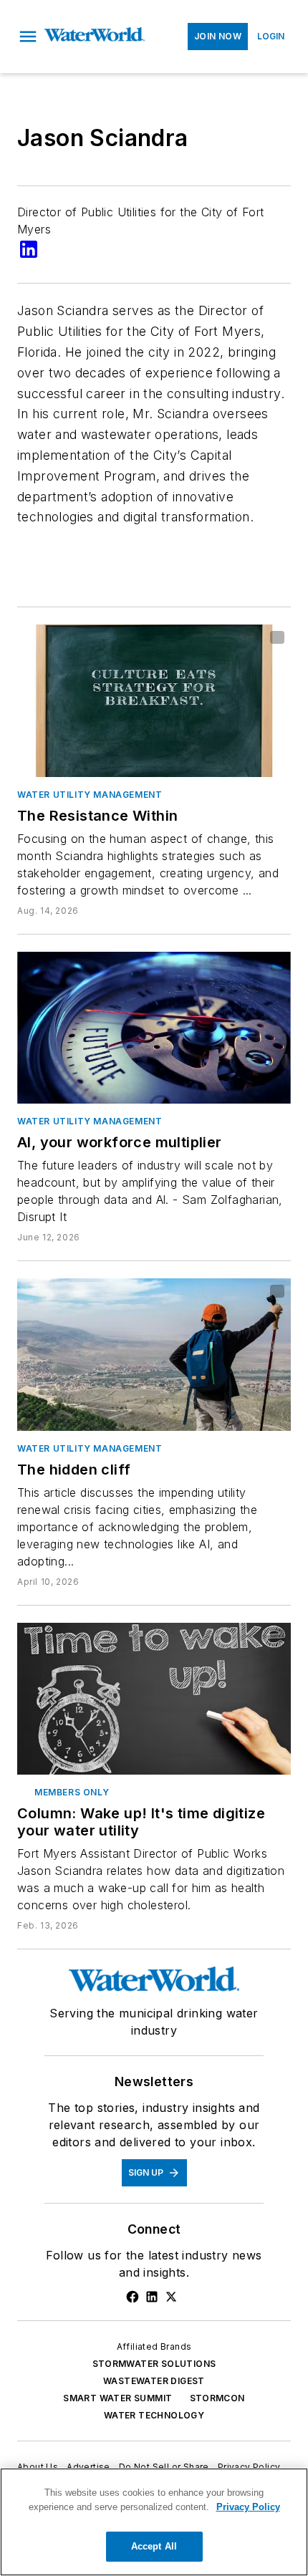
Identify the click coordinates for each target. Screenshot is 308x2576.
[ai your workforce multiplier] (154, 1028)
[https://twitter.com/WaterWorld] (171, 2297)
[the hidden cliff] (154, 1354)
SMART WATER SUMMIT (117, 2398)
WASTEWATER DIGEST (154, 2381)
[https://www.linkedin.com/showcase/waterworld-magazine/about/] (152, 2297)
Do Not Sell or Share (164, 2467)
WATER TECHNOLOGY (154, 2415)
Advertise (88, 2467)
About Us (38, 2467)
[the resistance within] (154, 700)
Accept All (154, 2546)
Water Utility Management (90, 795)
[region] (154, 2522)
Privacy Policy (249, 2467)
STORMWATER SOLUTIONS (154, 2364)
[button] (28, 37)
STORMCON (217, 2398)
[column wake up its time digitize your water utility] (154, 1699)
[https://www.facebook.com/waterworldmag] (133, 2297)
